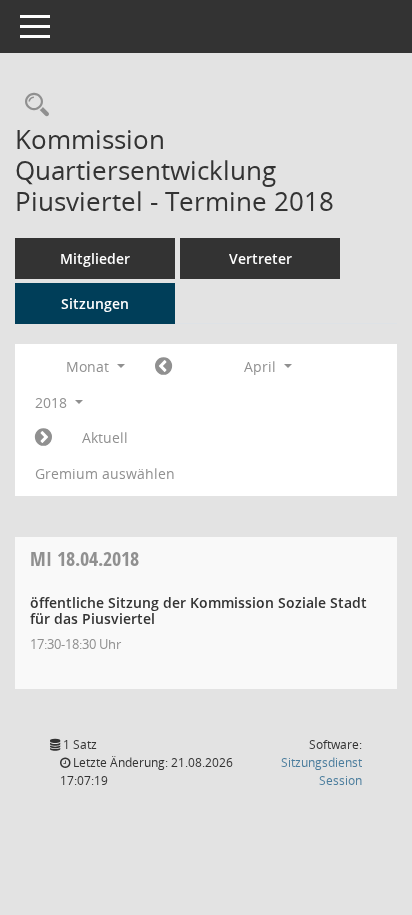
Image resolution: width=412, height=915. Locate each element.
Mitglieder (95, 258)
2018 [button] (53, 402)
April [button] (262, 366)
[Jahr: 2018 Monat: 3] (163, 367)
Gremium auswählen (105, 473)
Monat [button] (89, 366)
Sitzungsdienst (321, 771)
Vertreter (260, 258)
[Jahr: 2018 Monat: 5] (43, 438)
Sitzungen (95, 303)
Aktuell (105, 437)
